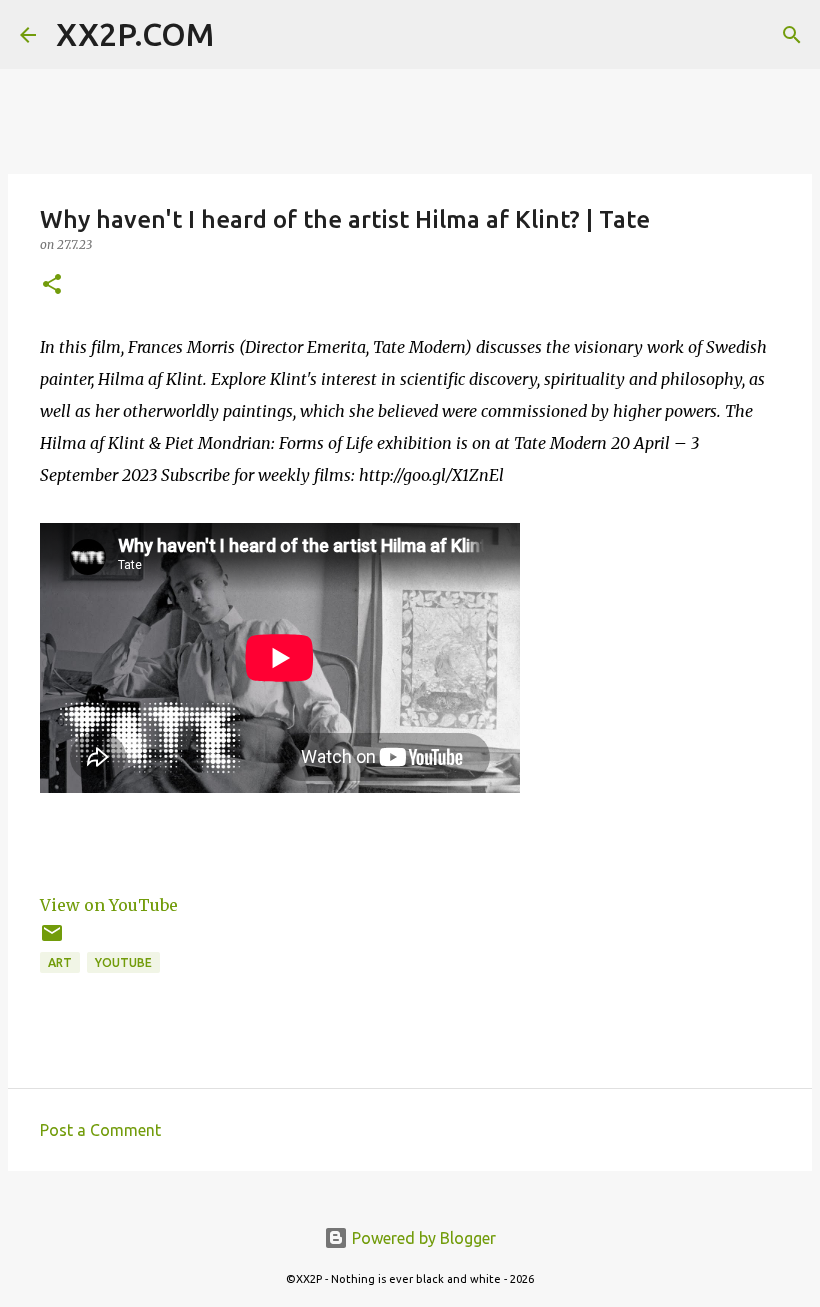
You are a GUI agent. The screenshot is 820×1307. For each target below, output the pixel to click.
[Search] (242, 35)
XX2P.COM (135, 34)
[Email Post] (52, 940)
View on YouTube (109, 905)
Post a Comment (100, 1130)
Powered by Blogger (422, 1238)
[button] (52, 285)
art (60, 962)
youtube (123, 962)
